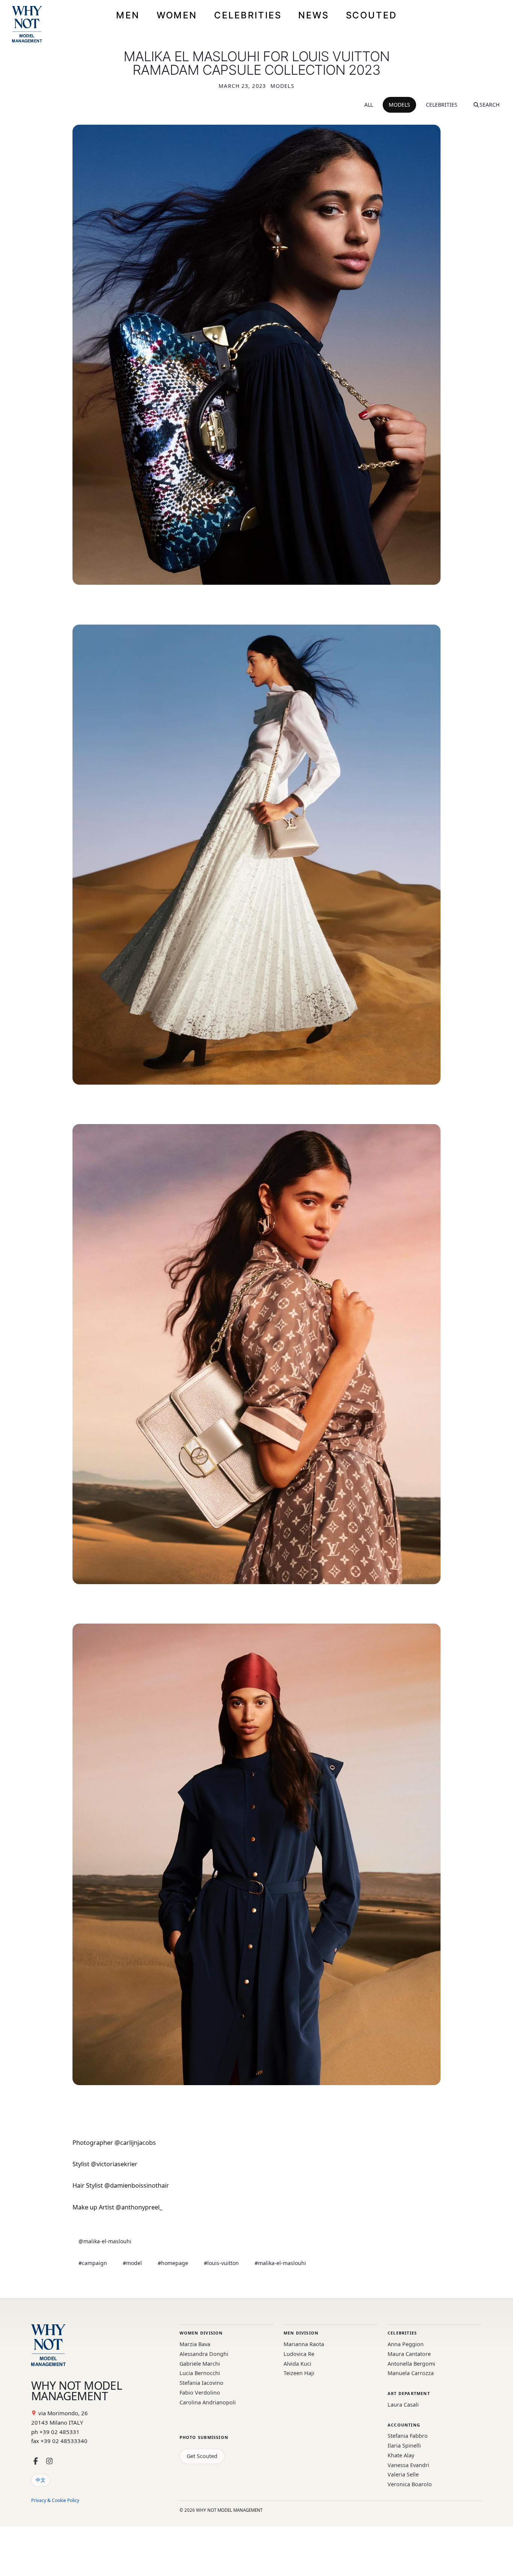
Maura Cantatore (409, 2354)
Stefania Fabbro (408, 2436)
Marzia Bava (195, 2344)
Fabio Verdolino (200, 2393)
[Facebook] (36, 2461)
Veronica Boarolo (410, 2484)
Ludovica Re (299, 2354)
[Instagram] (49, 2461)
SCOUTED (371, 15)
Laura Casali (403, 2405)
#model (132, 2263)
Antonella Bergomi (411, 2364)
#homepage (173, 2263)
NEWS (314, 15)
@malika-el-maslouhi (105, 2241)
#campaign (93, 2263)
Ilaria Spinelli (404, 2445)
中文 (41, 2480)
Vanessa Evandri (408, 2465)
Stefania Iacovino (201, 2383)
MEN (128, 15)
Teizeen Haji (299, 2373)
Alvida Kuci (297, 2364)
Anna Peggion (406, 2344)
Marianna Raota (304, 2344)
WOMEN (177, 15)
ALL (369, 105)
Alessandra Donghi (204, 2354)
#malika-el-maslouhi (280, 2263)
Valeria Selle (403, 2474)
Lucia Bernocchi (200, 2373)
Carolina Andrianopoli (208, 2402)
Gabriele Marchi (200, 2364)
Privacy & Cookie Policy (55, 2500)
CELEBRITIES (248, 15)
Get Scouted (202, 2456)
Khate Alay (401, 2455)
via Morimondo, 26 (63, 2413)
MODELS (399, 105)
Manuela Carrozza (411, 2373)
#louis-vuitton (221, 2263)
